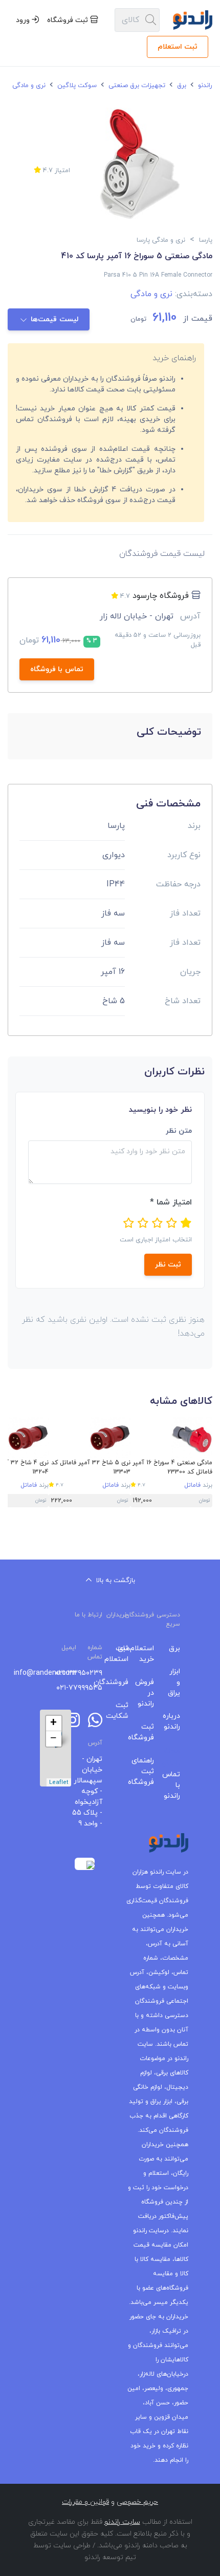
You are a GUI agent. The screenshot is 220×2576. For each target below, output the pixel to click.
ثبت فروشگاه (69, 20)
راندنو (204, 86)
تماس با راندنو (175, 1785)
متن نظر (179, 1131)
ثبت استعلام (178, 47)
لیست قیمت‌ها (54, 319)
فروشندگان (123, 1682)
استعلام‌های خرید (149, 1654)
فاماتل (192, 1485)
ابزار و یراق (175, 1682)
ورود (24, 20)
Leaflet (59, 1782)
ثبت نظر (168, 1265)
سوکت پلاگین (76, 86)
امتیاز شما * (171, 1202)
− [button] (53, 1739)
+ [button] (53, 1723)
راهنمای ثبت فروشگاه (149, 1771)
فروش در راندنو (149, 1693)
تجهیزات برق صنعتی (136, 86)
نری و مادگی (28, 86)
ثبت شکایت (123, 1711)
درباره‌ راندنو (175, 1721)
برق (181, 86)
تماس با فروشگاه (57, 669)
